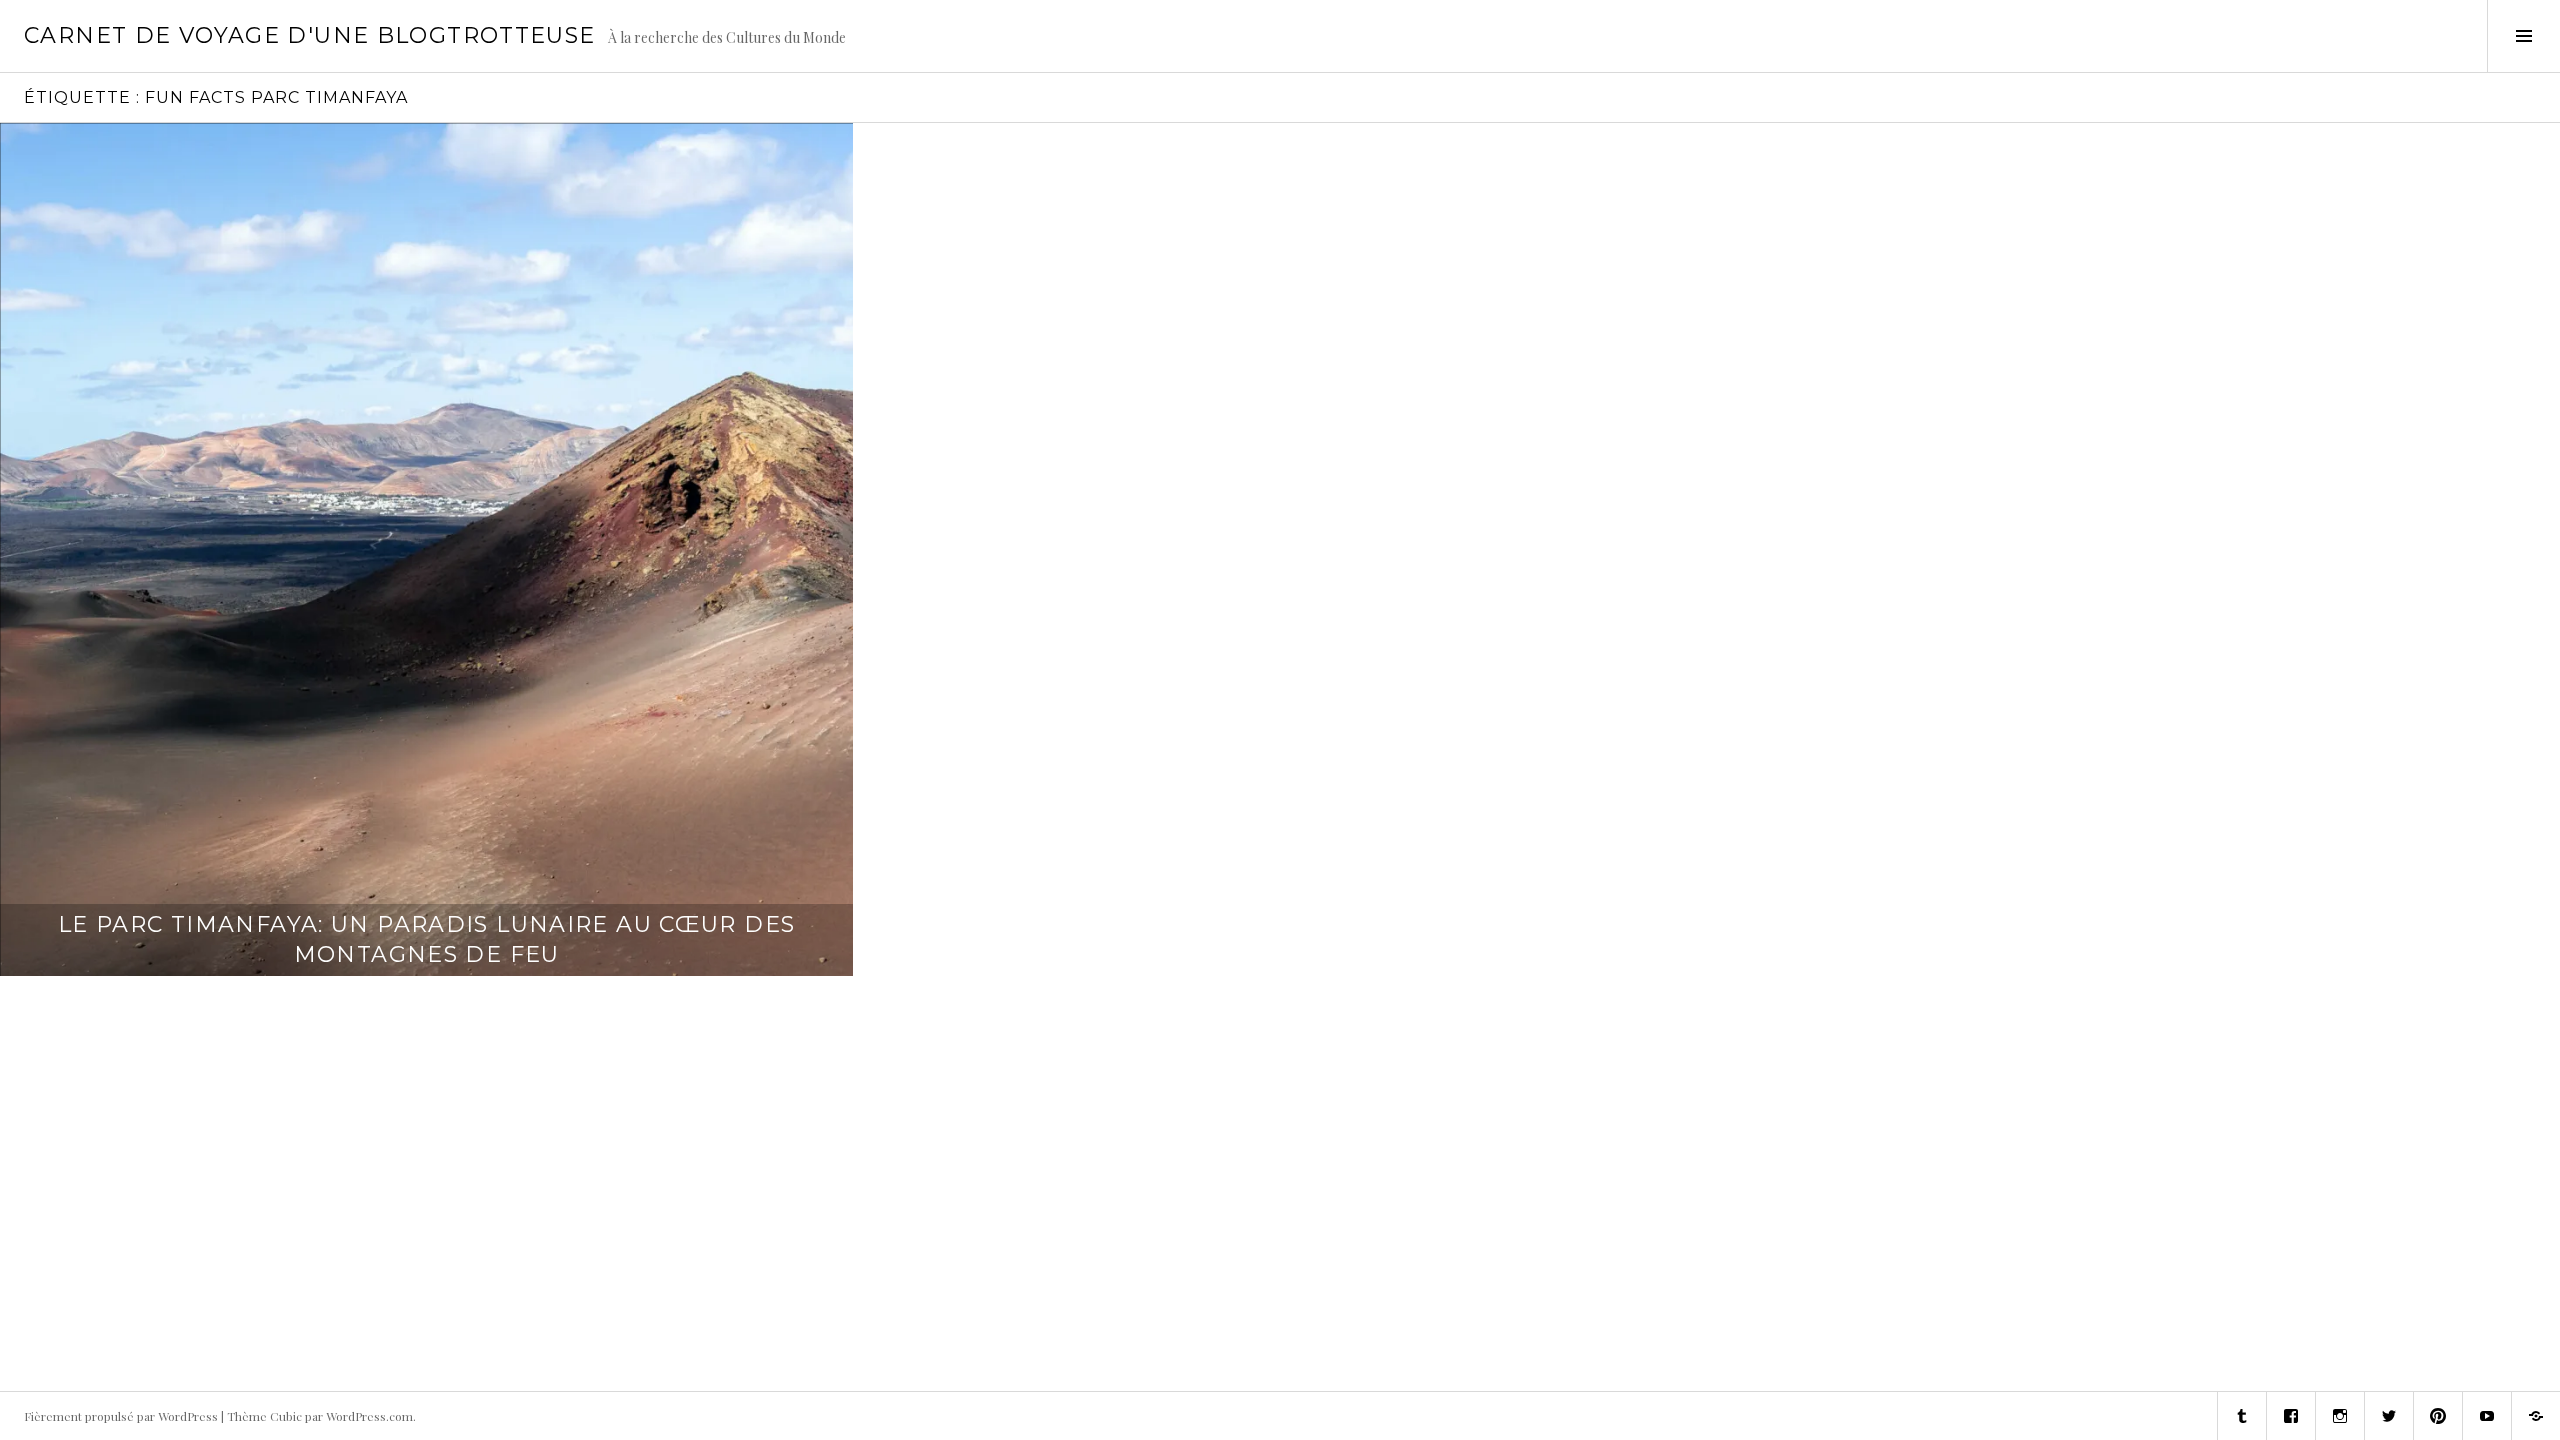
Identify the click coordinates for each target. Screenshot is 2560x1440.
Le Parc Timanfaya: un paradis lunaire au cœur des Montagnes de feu (426, 939)
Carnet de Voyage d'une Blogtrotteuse (310, 35)
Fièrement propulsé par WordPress (121, 1416)
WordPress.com (369, 1416)
